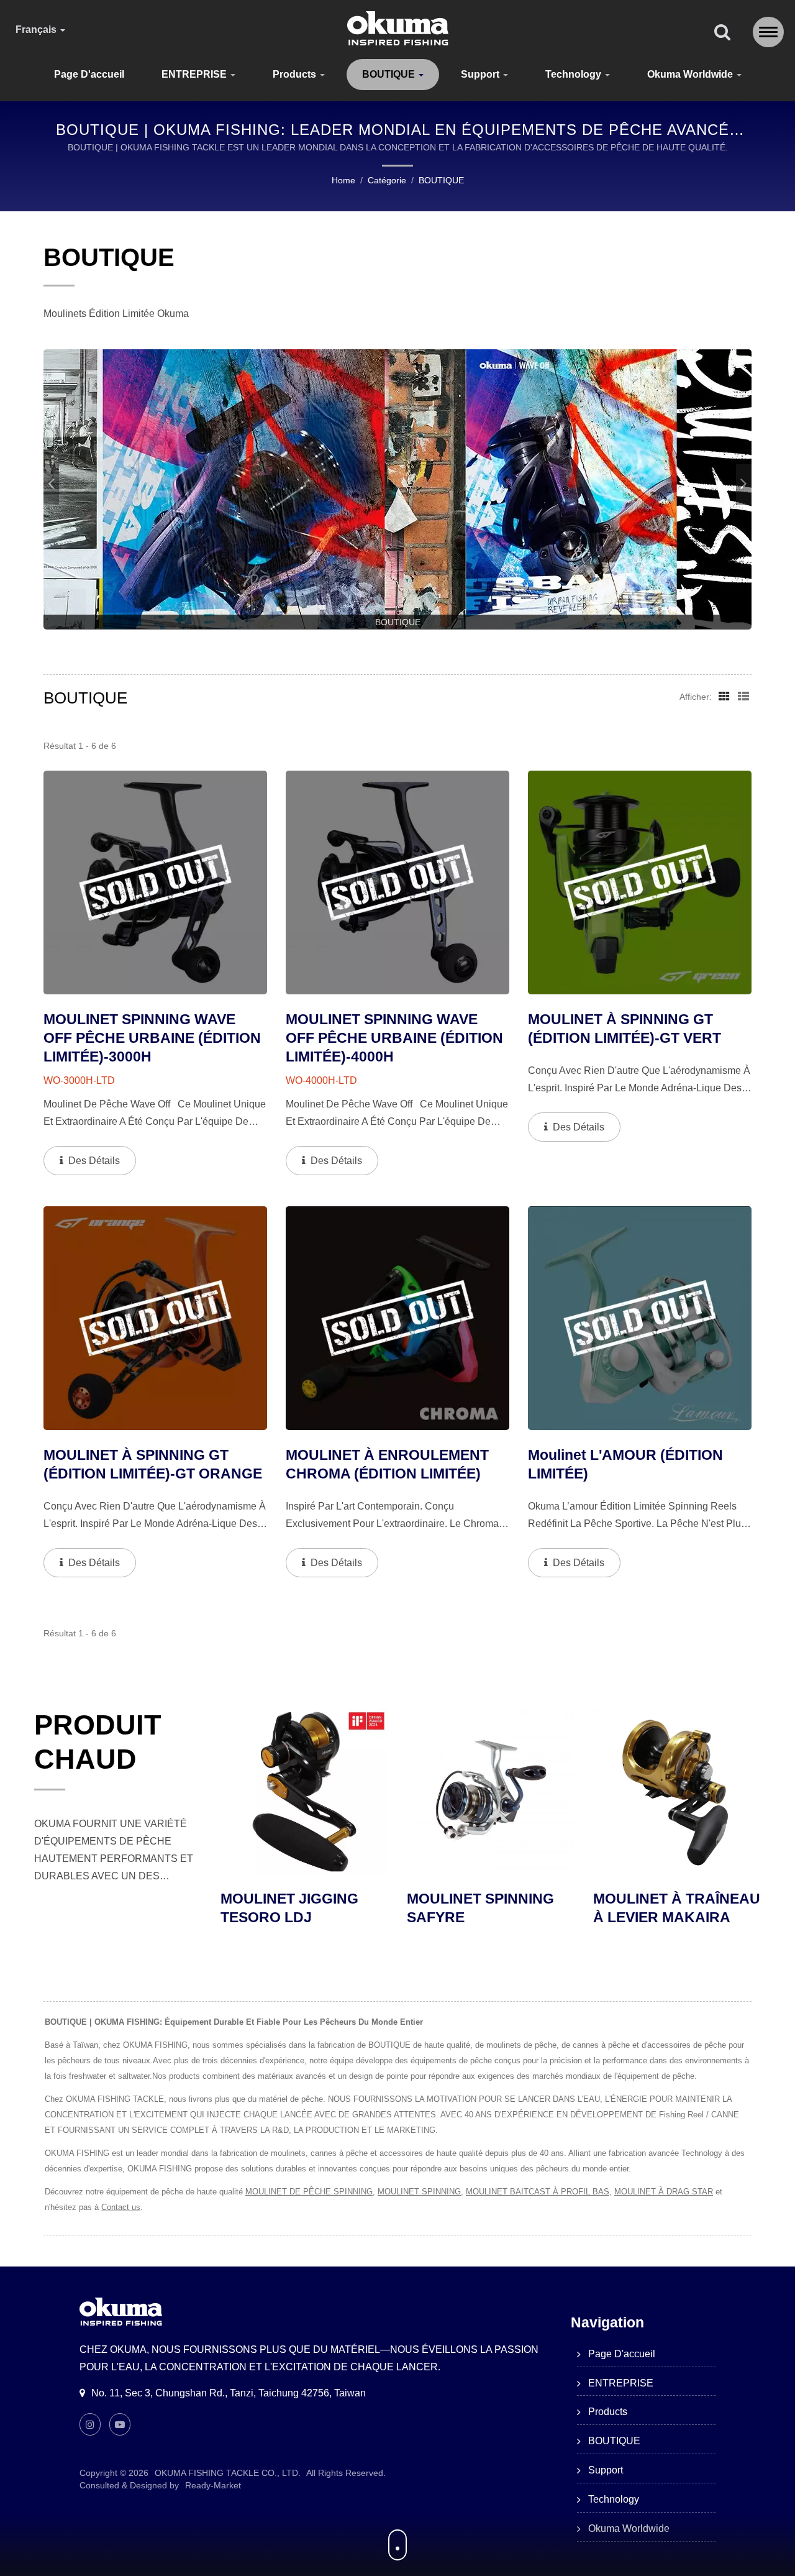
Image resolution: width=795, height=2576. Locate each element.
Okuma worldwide (691, 74)
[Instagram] (90, 2424)
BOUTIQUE (390, 74)
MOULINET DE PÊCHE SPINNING (309, 2192)
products (296, 74)
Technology (575, 74)
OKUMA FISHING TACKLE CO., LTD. (228, 2473)
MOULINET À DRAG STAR (664, 2192)
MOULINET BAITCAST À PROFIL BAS (538, 2192)
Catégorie (387, 180)
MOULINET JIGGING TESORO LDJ (662, 1908)
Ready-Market (213, 2485)
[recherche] (722, 33)
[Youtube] (120, 2424)
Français (37, 30)
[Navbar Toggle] (768, 32)
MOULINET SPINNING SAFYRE (294, 1908)
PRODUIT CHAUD (98, 1742)
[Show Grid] (724, 696)
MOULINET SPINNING (419, 2192)
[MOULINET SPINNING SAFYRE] (304, 1792)
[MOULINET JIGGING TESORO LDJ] (677, 1792)
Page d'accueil (89, 74)
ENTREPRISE (195, 74)
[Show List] (743, 696)
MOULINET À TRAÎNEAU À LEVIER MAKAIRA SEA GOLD (490, 1917)
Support (481, 74)
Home (343, 180)
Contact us (121, 2207)
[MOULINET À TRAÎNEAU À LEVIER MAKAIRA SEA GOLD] (491, 1792)
